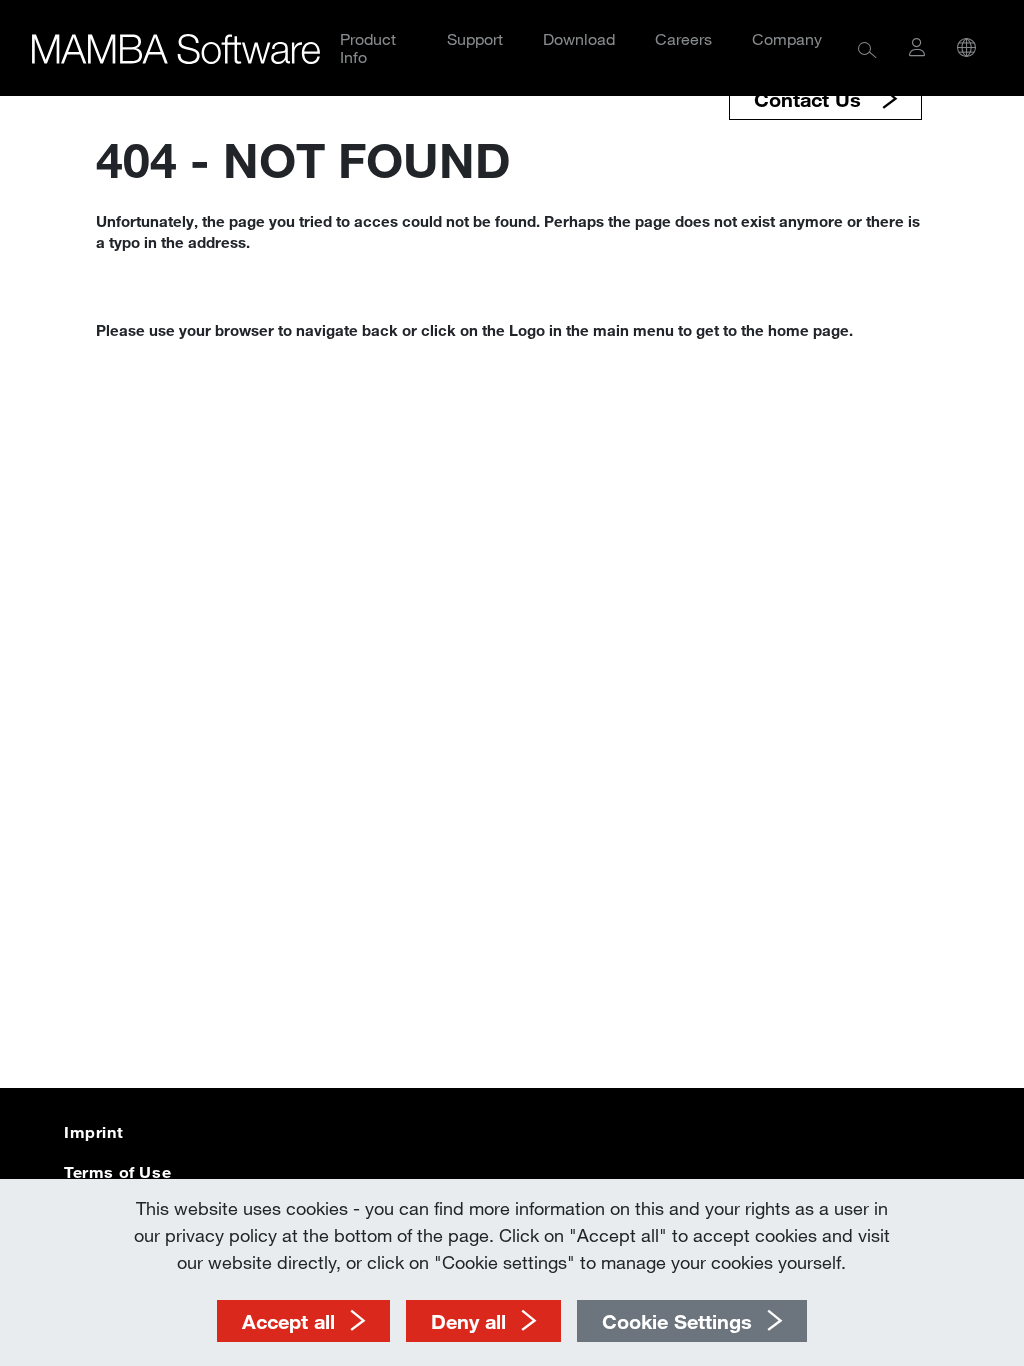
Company (787, 38)
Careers (683, 38)
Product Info (368, 47)
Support (475, 38)
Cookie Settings (677, 1321)
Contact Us (810, 99)
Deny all (468, 1321)
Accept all (288, 1321)
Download (579, 38)
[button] (867, 47)
